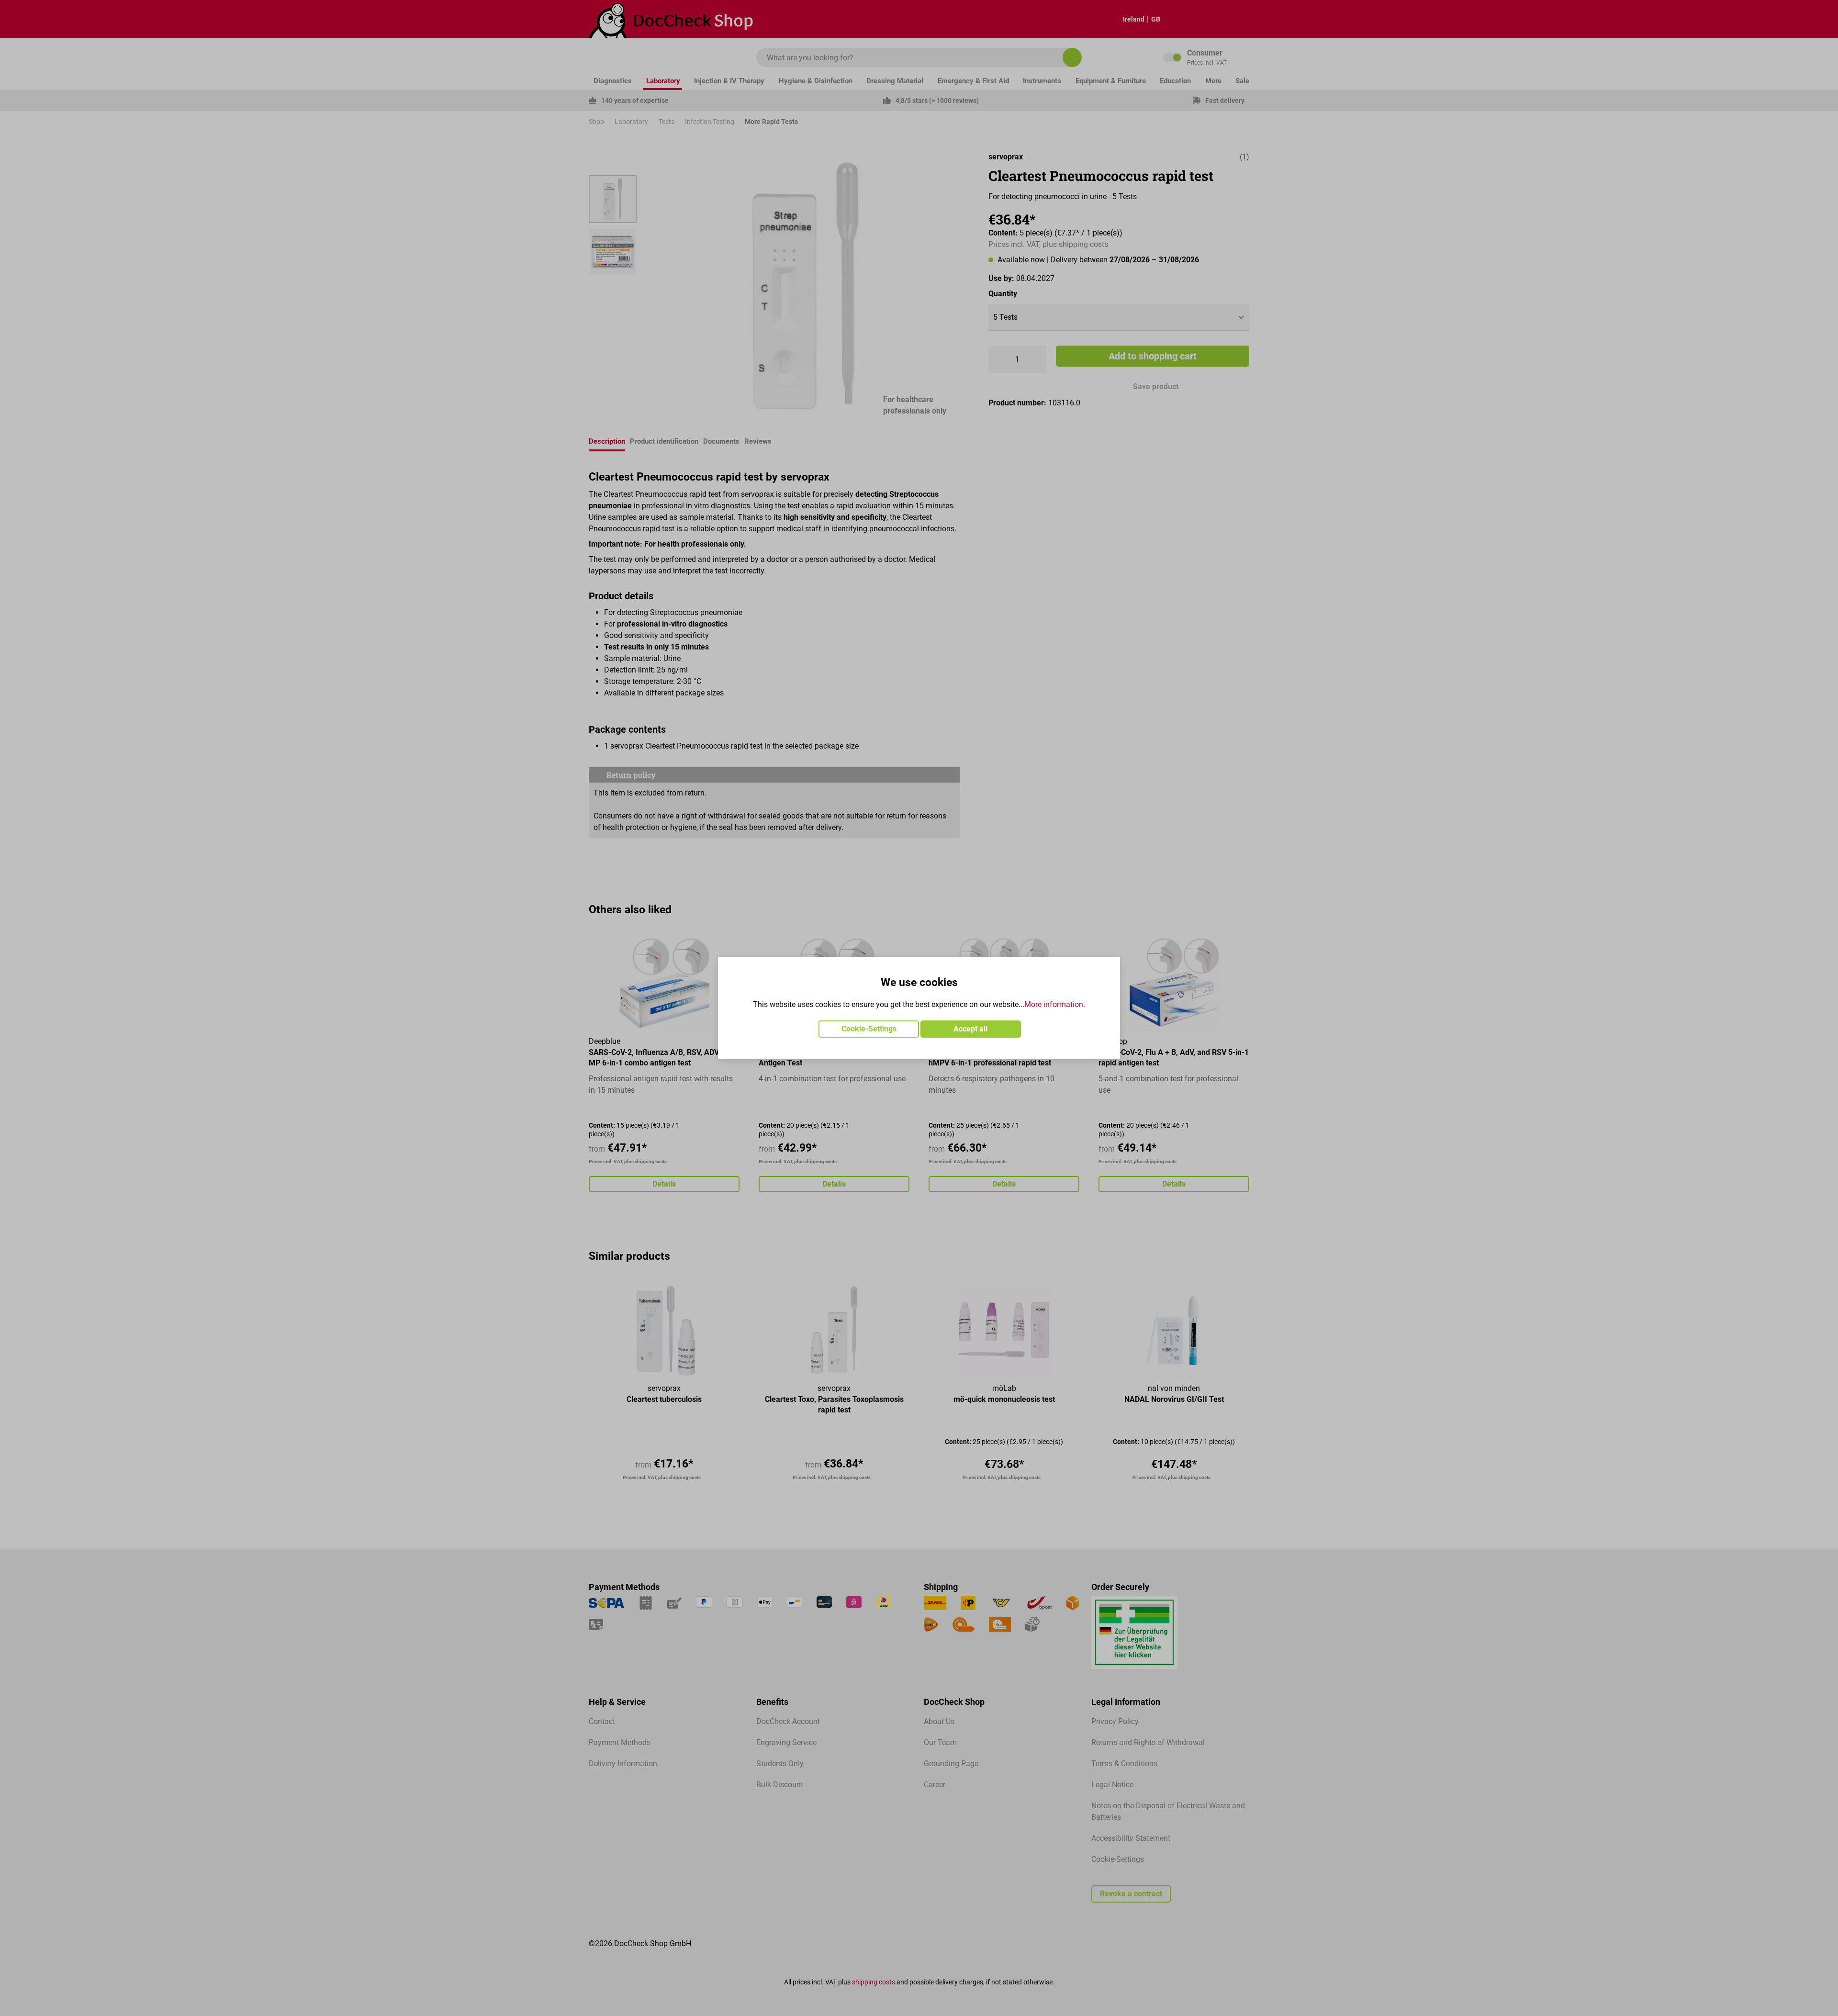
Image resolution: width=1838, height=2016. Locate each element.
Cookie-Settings (869, 1029)
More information (1054, 1004)
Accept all (970, 1029)
